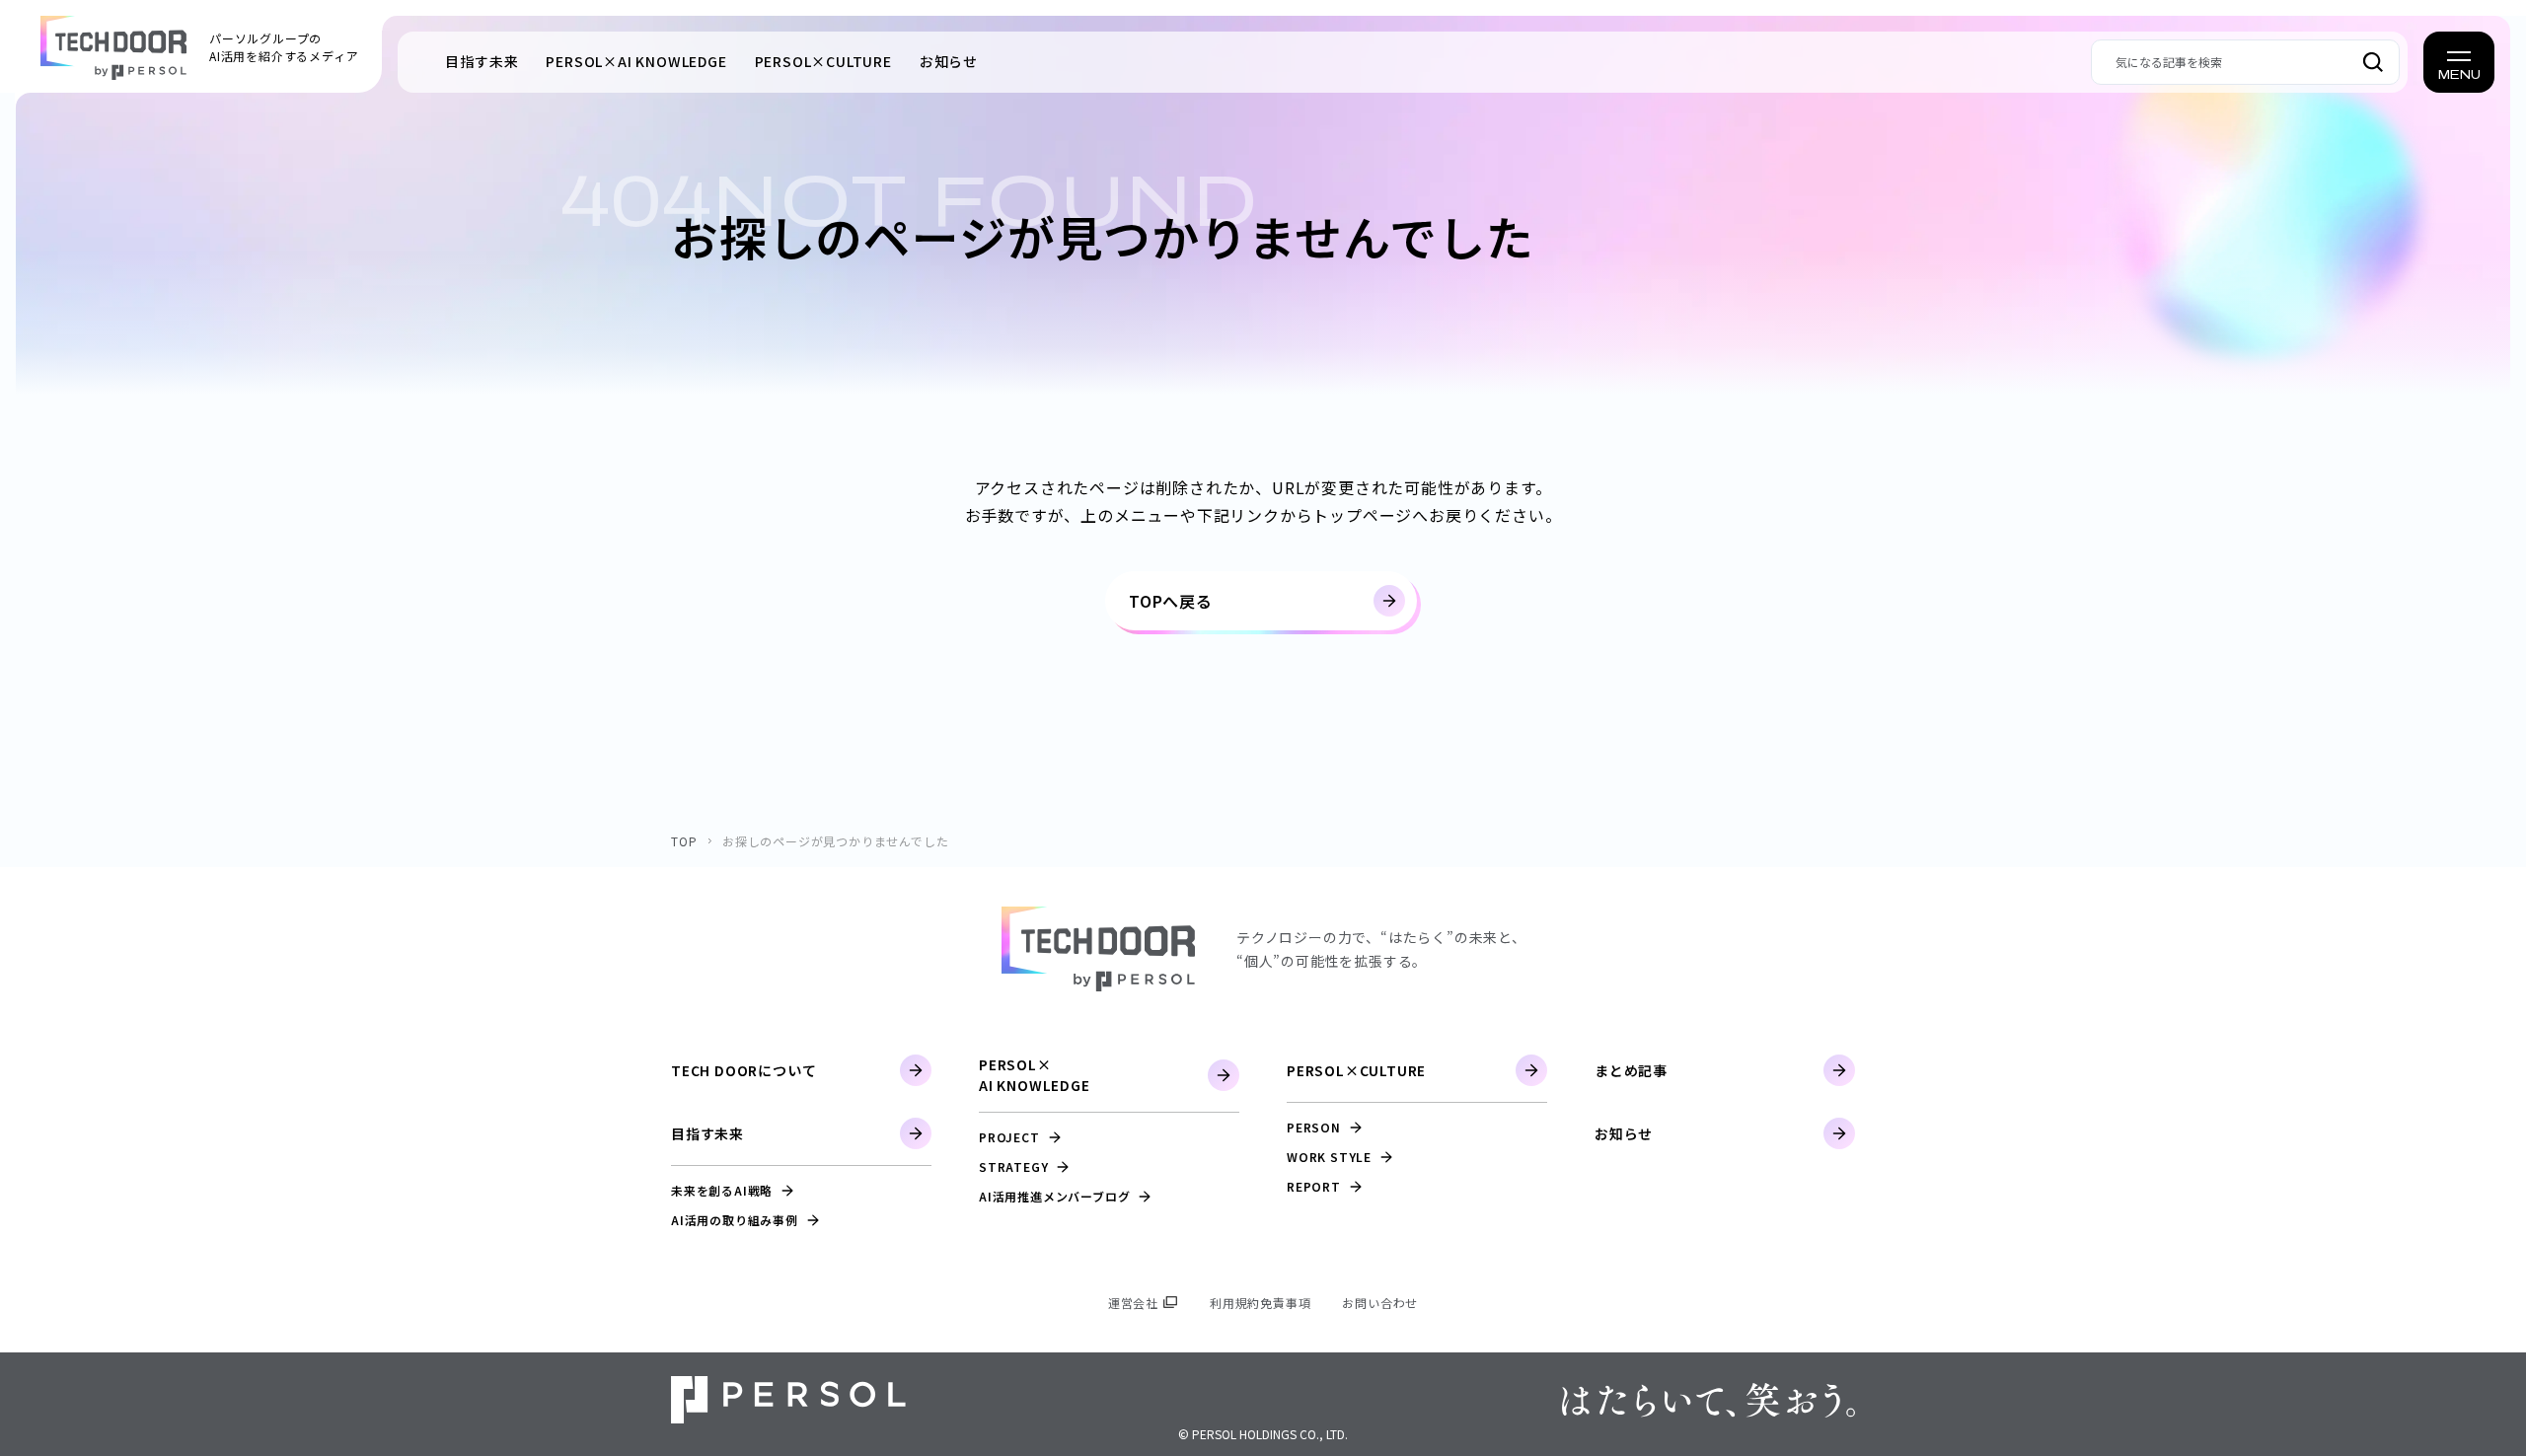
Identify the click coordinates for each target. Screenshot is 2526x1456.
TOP (684, 841)
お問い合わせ (1380, 1303)
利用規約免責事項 (1260, 1303)
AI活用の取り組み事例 (735, 1220)
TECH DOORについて (743, 1070)
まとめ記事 (1631, 1070)
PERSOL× (636, 61)
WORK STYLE (1329, 1157)
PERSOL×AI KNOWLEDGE (1035, 1075)
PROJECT (1009, 1137)
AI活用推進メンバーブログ (1054, 1196)
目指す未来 (482, 61)
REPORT (1314, 1186)
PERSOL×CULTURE (1356, 1070)
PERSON (1314, 1127)
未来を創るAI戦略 (722, 1190)
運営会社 (1133, 1303)
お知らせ (949, 61)
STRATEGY (1013, 1166)
